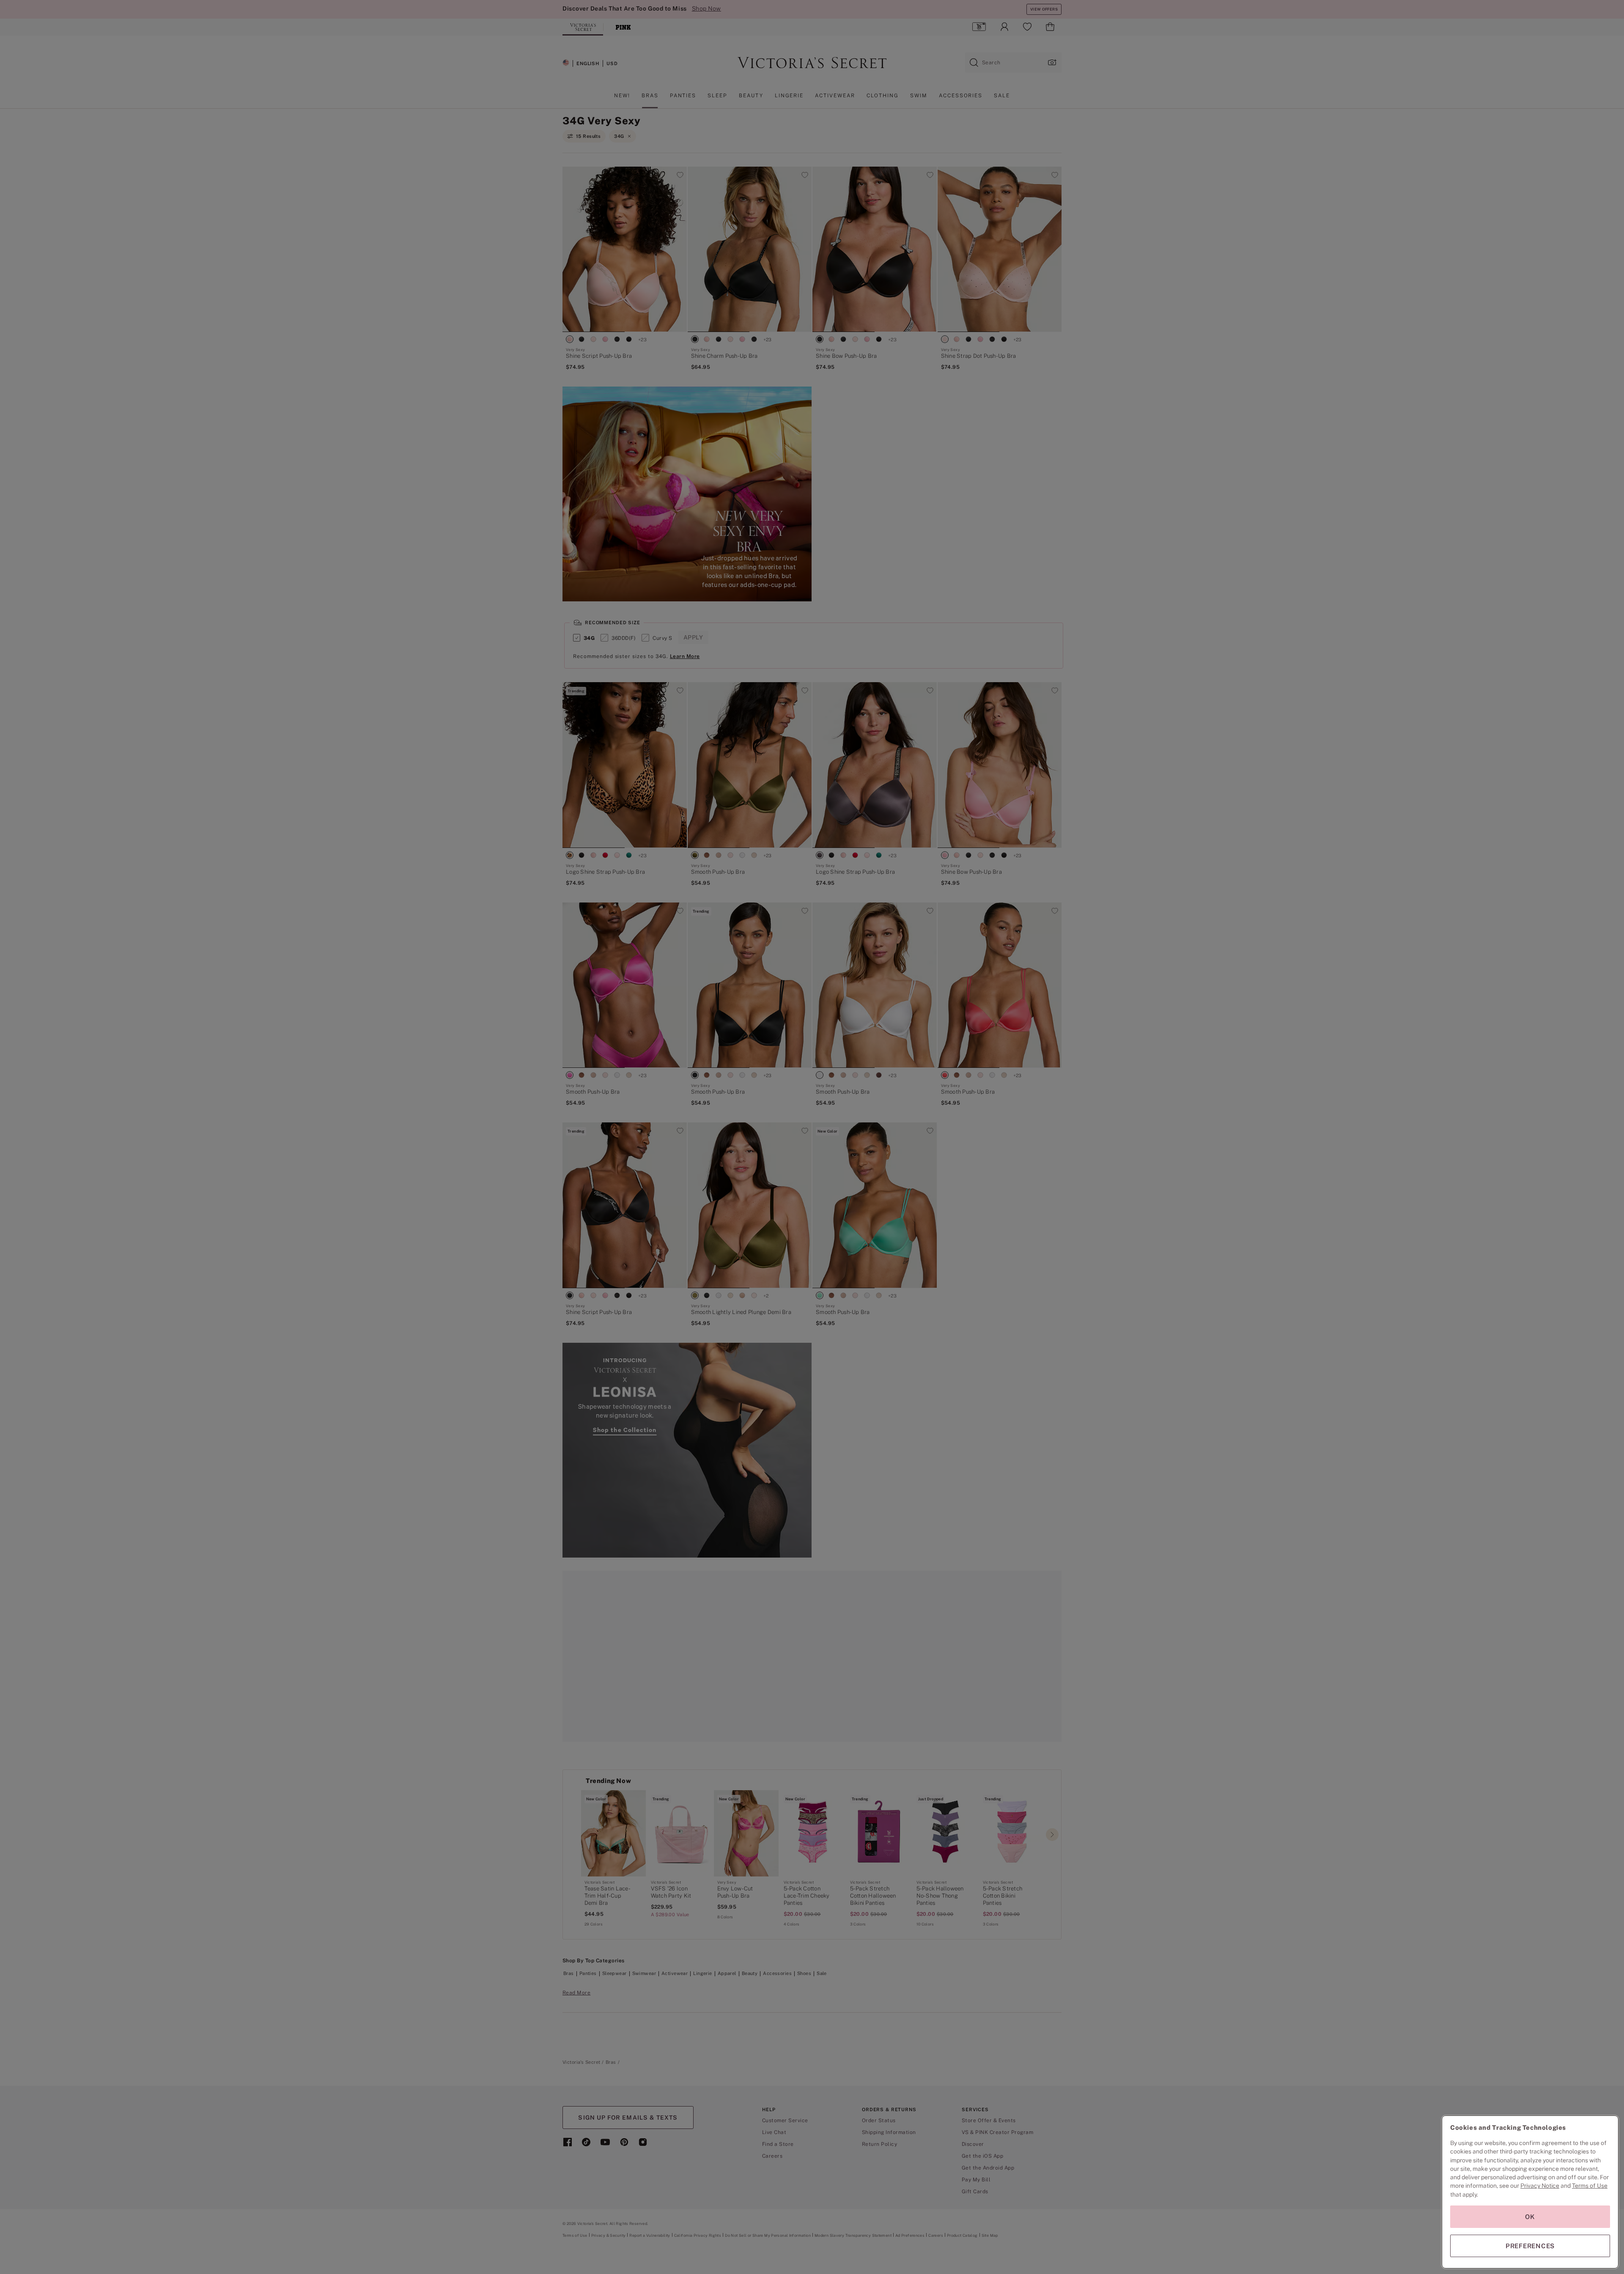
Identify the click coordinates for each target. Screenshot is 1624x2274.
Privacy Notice (1540, 2186)
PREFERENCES (1530, 2246)
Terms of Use (1590, 2186)
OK (1530, 2217)
